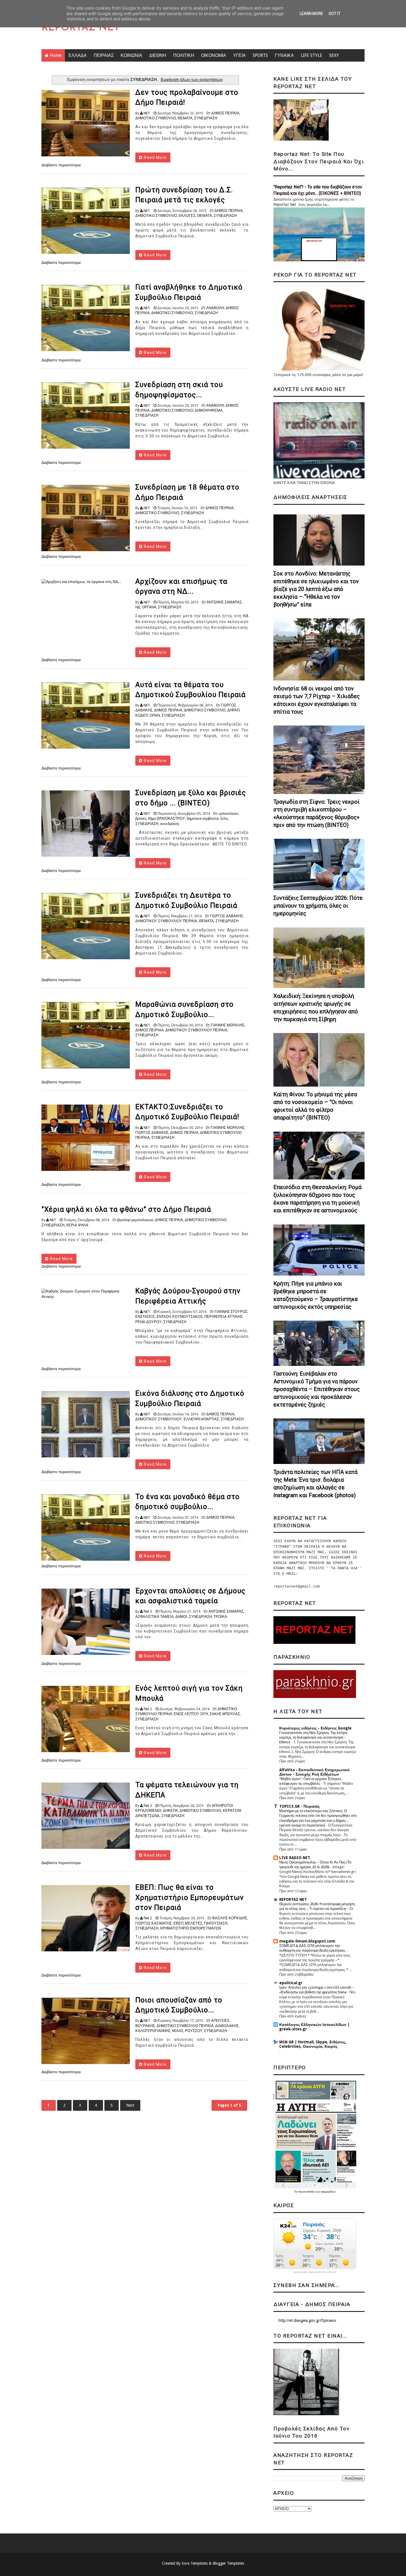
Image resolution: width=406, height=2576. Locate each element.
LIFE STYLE (312, 55)
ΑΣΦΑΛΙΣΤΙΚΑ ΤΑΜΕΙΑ (155, 1617)
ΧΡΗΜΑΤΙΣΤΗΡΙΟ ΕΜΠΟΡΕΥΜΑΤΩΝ (190, 1928)
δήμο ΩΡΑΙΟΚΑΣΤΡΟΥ (167, 818)
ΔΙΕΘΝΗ (158, 55)
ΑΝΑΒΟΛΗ (215, 308)
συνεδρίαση (169, 824)
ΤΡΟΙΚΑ (220, 1617)
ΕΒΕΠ (178, 1923)
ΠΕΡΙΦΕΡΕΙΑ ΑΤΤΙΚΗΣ (223, 1317)
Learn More (311, 14)
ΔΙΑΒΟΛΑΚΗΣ (227, 2026)
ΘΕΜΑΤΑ (185, 118)
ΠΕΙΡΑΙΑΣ (104, 55)
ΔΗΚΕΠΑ (170, 1811)
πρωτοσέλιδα (307, 2192)
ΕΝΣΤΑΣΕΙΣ (145, 1317)
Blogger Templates (228, 2563)
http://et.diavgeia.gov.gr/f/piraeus (307, 2320)
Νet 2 (148, 1611)
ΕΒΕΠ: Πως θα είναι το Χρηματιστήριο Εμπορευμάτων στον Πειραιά (190, 1897)
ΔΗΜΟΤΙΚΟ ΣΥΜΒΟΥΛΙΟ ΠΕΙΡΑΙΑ (185, 2026)
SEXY (334, 55)
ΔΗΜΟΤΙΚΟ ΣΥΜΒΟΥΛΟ (156, 118)
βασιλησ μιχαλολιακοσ (135, 1220)
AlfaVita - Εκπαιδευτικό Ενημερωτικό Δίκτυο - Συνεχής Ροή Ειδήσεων (314, 1772)
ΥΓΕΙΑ (239, 55)
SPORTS (260, 55)
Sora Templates (195, 2563)
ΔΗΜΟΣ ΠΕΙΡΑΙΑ (225, 113)
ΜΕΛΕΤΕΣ (194, 1923)
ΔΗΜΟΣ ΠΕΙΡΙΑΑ (150, 1030)
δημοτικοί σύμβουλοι (203, 818)
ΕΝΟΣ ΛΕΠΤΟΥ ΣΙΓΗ (191, 1714)
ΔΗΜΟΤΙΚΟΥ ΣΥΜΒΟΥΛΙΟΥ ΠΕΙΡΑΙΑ (166, 921)
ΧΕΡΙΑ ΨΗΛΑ (77, 1225)
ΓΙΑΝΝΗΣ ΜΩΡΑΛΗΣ (228, 1025)
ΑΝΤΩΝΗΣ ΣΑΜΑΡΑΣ (224, 602)
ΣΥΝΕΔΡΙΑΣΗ (206, 118)
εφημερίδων (328, 2192)
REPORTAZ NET (81, 28)
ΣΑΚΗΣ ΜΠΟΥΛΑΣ (225, 1714)
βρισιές (141, 818)
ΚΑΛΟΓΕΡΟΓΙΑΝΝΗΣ (153, 2031)
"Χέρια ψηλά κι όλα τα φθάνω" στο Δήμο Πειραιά (126, 1209)
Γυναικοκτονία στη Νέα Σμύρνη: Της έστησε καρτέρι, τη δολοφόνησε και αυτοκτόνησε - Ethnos (313, 1738)
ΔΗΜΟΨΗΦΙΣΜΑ (209, 410)
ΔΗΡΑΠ (233, 710)
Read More (155, 157)
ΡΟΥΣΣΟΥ (194, 2031)
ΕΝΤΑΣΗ (164, 1317)
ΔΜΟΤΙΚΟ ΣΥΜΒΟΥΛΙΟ (155, 1522)
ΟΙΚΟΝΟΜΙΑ (214, 55)
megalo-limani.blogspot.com (307, 1941)
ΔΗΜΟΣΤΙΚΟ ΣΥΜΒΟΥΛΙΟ (157, 513)
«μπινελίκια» (228, 813)
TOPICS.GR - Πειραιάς (300, 1806)
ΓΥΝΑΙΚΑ (284, 55)
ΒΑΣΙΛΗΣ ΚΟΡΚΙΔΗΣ (230, 1918)
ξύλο (224, 818)
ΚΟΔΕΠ (142, 715)
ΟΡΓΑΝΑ (149, 607)
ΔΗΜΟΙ (181, 1617)
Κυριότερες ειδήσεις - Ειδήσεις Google (315, 1728)
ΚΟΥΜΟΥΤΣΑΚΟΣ (188, 1317)
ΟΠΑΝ (155, 715)
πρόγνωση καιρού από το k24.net (315, 2272)
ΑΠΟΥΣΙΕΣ (220, 2021)
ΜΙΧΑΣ (178, 2031)
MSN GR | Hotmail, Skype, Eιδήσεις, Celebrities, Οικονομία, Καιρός (313, 2044)
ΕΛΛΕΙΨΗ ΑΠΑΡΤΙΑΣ (201, 1419)
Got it (335, 14)
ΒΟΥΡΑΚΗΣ (145, 2026)
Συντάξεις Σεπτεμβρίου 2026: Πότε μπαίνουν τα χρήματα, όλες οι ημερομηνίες (318, 906)
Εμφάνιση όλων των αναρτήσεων (192, 80)
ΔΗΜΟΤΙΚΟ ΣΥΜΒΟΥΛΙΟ (156, 216)
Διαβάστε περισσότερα (61, 165)
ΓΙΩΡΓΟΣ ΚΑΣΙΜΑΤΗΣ (154, 1923)
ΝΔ (138, 607)
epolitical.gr (291, 1983)
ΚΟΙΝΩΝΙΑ (131, 55)
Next (130, 2105)
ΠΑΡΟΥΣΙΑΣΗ (216, 1923)
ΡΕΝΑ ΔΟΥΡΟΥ (148, 1322)
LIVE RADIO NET (295, 1858)
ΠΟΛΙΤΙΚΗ (184, 55)
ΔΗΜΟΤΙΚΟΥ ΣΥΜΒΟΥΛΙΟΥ (159, 1419)
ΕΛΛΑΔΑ (78, 55)
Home (56, 55)
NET (147, 113)
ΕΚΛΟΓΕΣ (187, 216)
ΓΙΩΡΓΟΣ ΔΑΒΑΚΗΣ (226, 916)
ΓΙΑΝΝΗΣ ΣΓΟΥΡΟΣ (231, 1312)
